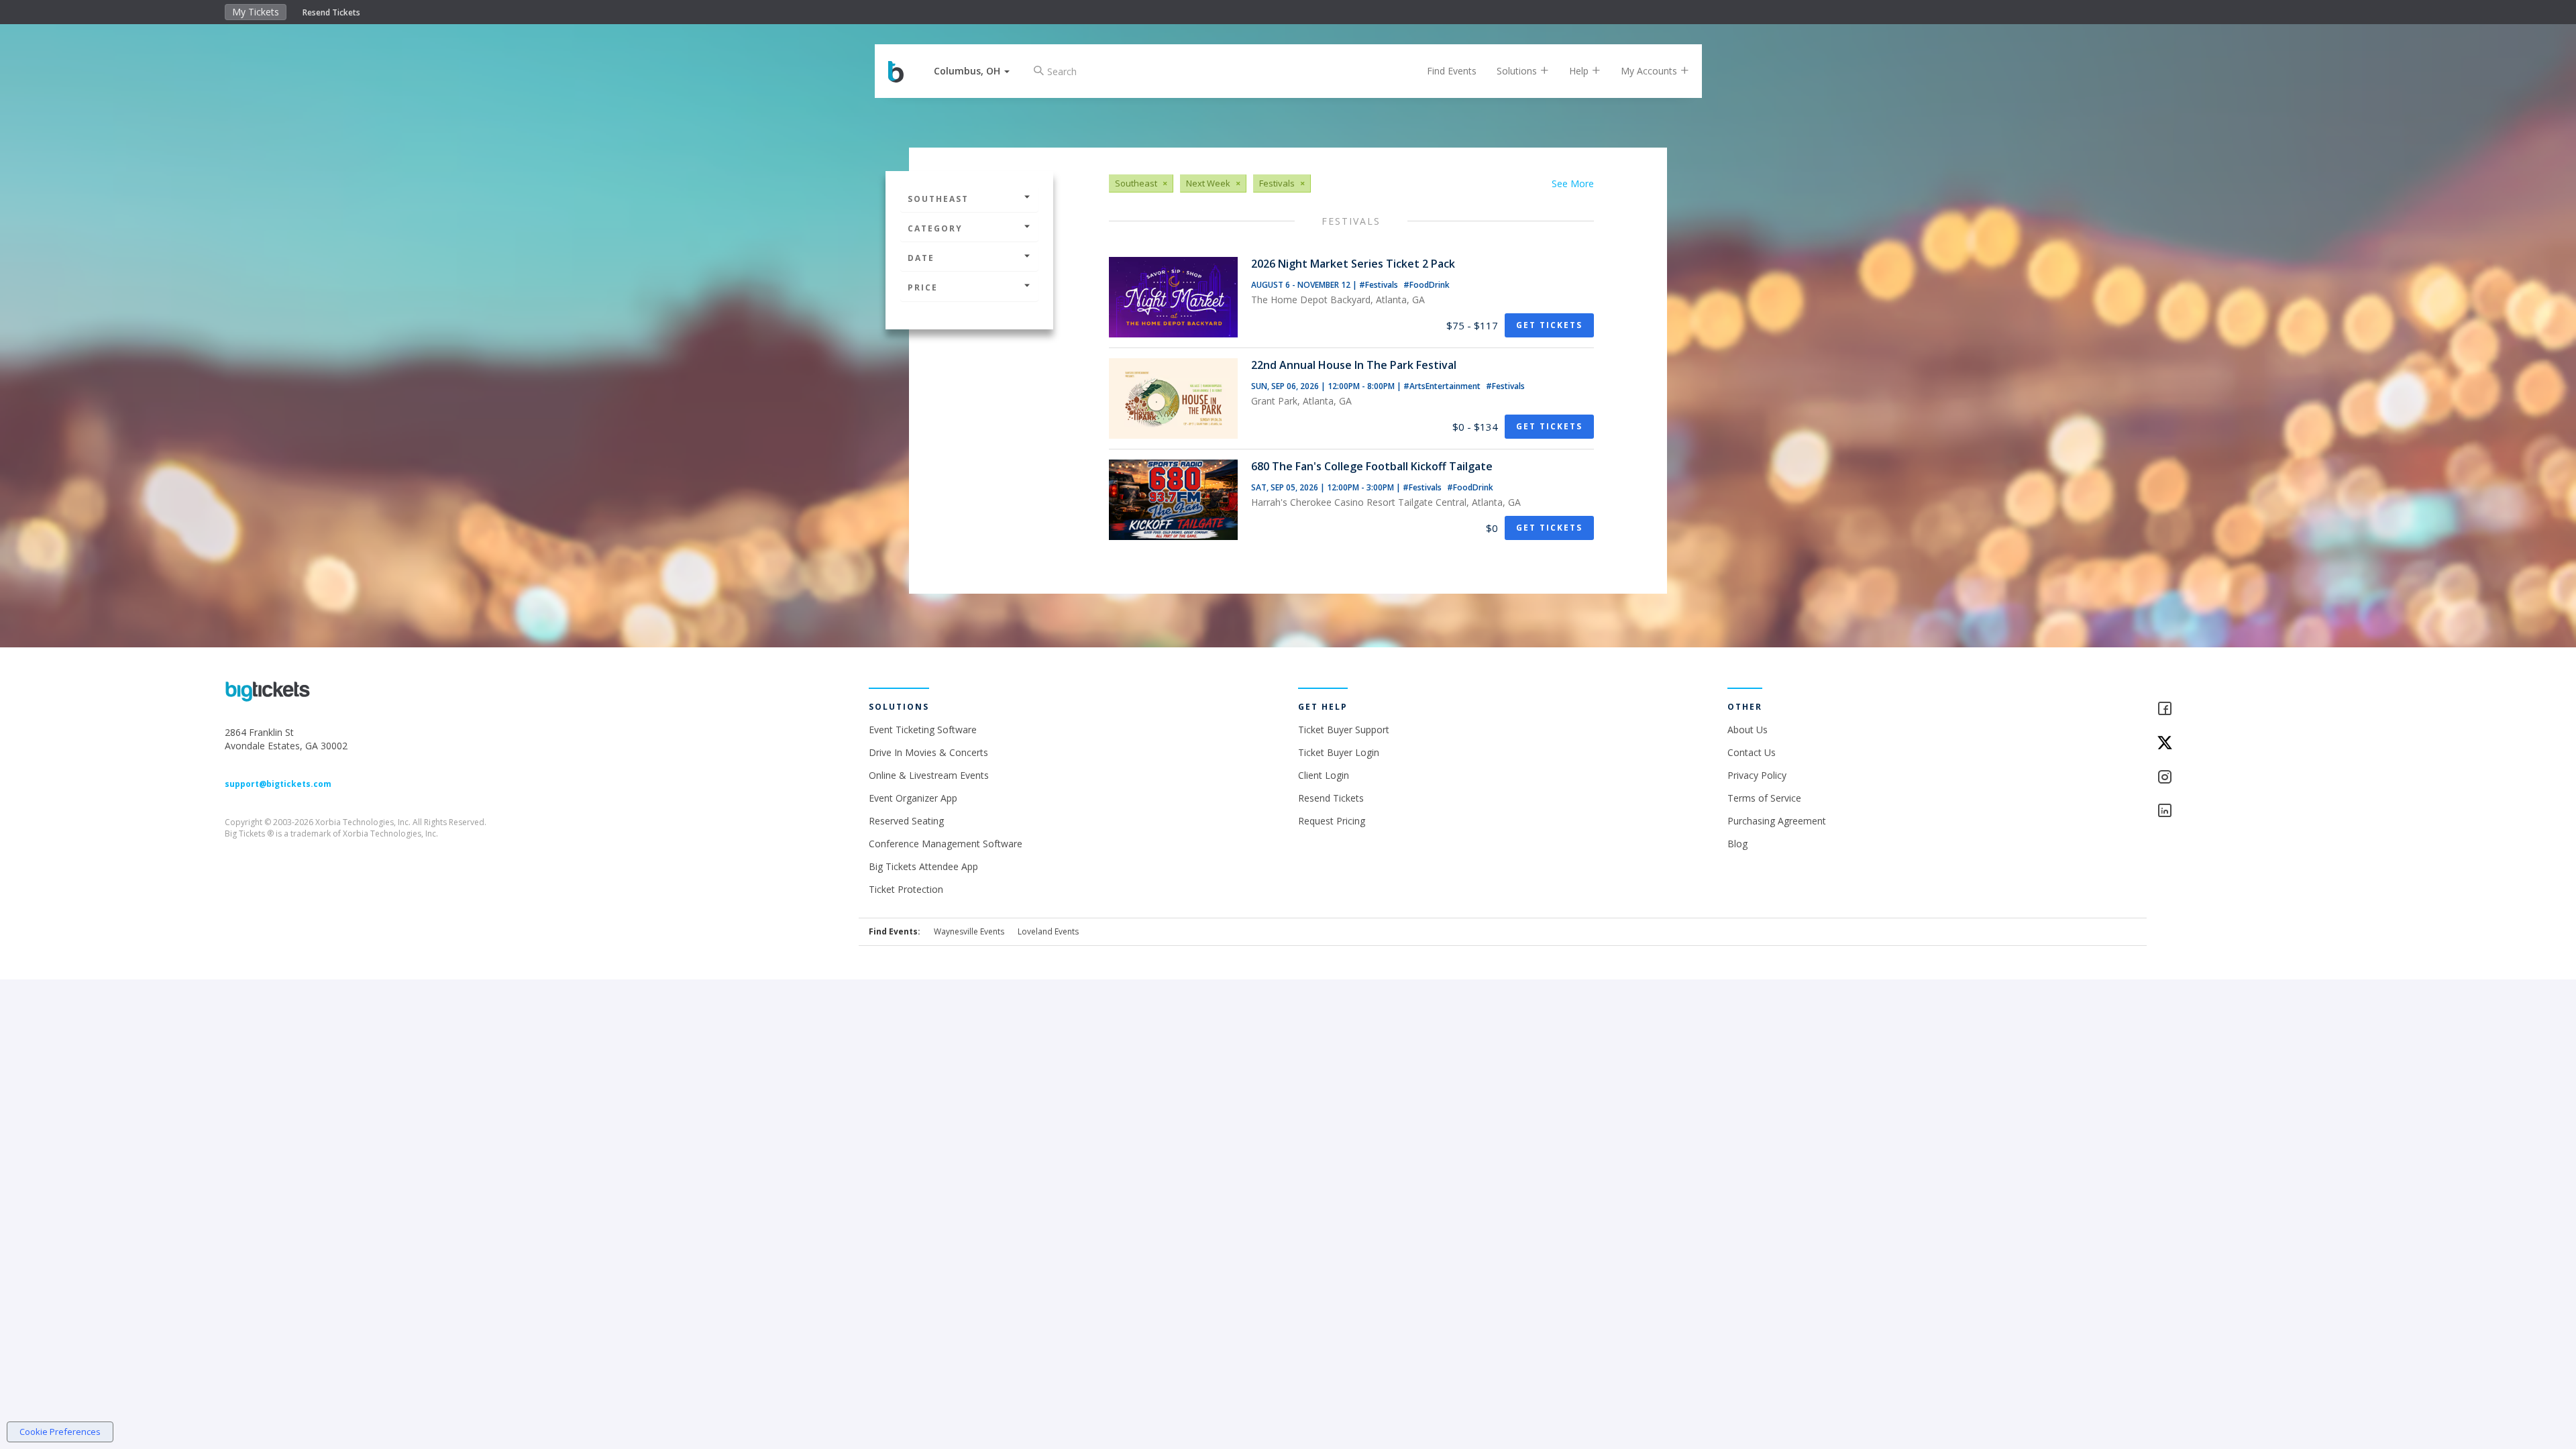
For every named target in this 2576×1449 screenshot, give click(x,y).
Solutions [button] (1518, 71)
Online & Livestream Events (929, 775)
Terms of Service (1764, 798)
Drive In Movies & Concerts (928, 752)
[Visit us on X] (2254, 744)
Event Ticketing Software (923, 730)
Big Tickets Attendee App (923, 866)
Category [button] (935, 228)
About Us (1748, 730)
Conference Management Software (946, 844)
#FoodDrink (1427, 285)
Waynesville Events (969, 931)
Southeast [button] (938, 199)
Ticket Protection (906, 889)
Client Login (1324, 775)
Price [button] (923, 287)
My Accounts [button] (1650, 71)
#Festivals (1380, 285)
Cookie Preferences (60, 1432)
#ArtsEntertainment (1443, 386)
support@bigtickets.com (278, 784)
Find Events (1452, 71)
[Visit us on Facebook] (2254, 709)
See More (1573, 183)
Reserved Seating (906, 821)
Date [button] (921, 258)
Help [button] (1580, 71)
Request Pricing (1332, 821)
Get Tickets (1549, 325)
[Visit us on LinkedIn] (2254, 811)
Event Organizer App (913, 798)
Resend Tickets (331, 12)
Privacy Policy (1757, 775)
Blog (1737, 844)
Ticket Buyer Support (1344, 730)
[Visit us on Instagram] (2254, 778)
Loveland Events (1048, 931)
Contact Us (1752, 752)
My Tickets (256, 12)
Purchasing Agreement (1777, 821)
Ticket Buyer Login (1339, 752)
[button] (972, 71)
